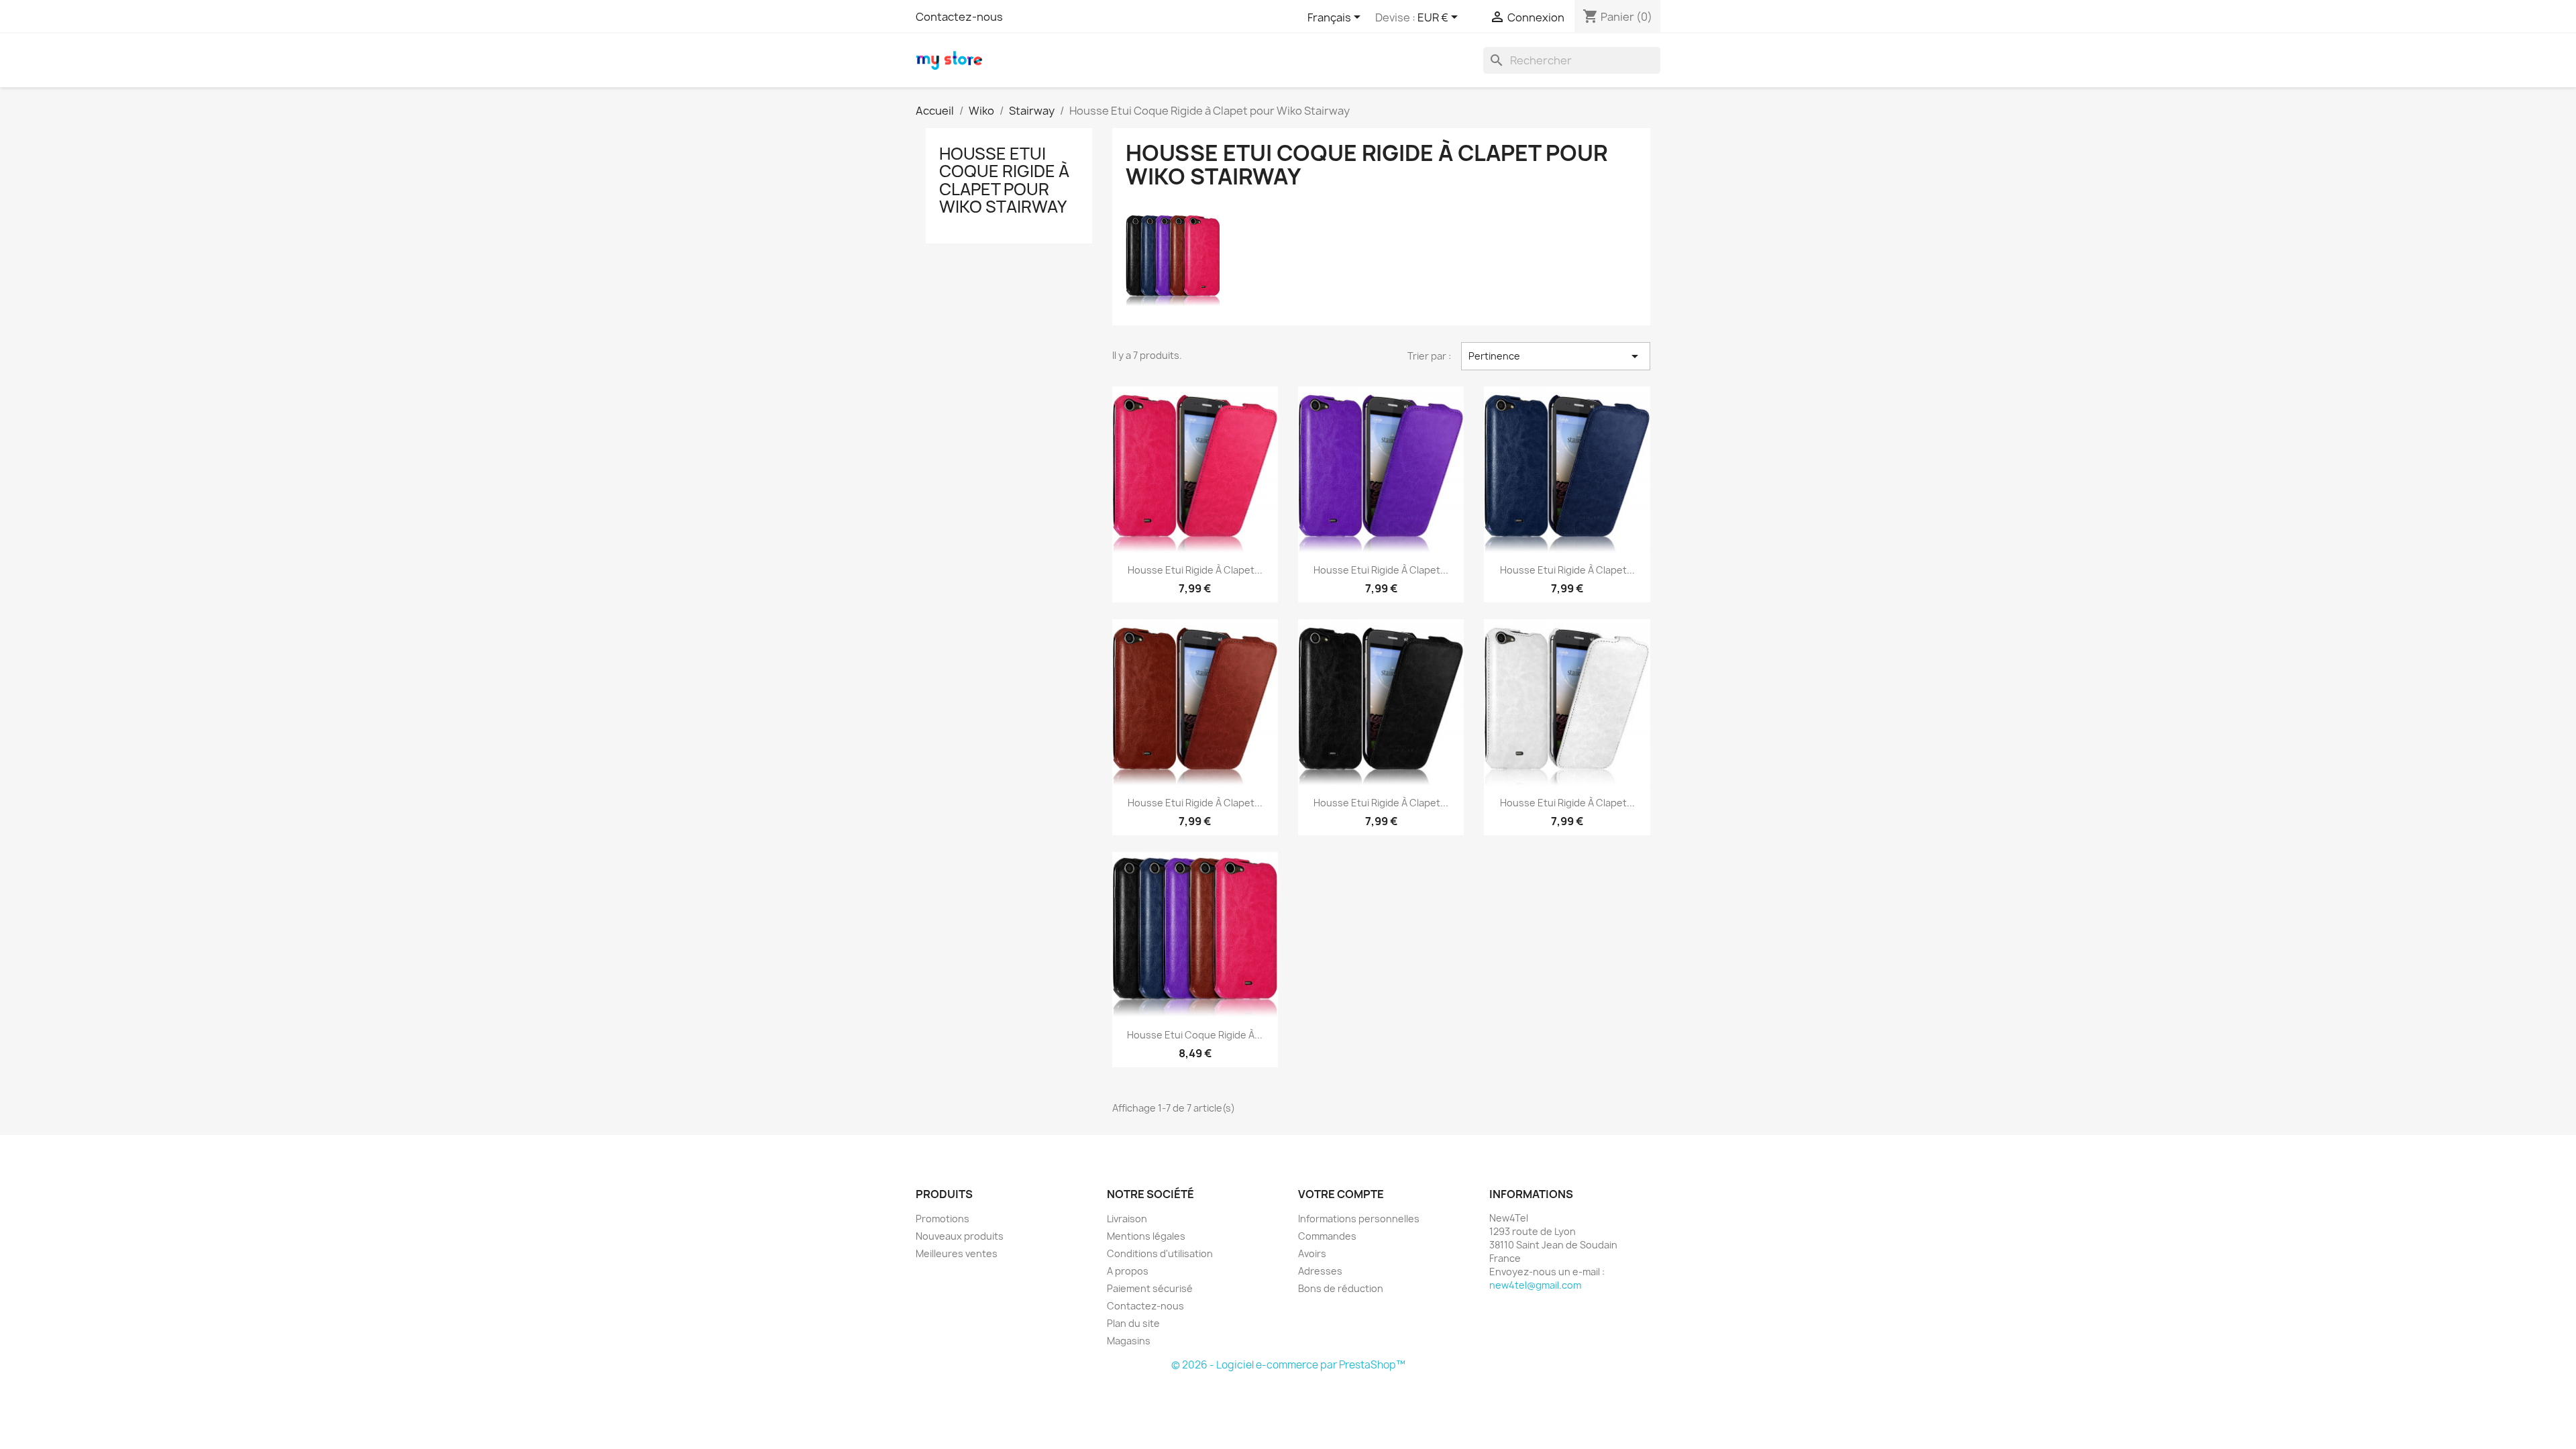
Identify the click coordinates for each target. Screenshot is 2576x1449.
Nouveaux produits (960, 1236)
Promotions (943, 1219)
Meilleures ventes (957, 1253)
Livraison (1127, 1219)
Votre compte (1341, 1194)
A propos (1128, 1271)
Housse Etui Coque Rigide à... (1195, 1035)
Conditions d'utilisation (1160, 1253)
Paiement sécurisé (1150, 1288)
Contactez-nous (959, 17)
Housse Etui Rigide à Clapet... (1195, 570)
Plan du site (1133, 1323)
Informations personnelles (1359, 1219)
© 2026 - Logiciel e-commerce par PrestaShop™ (1288, 1365)
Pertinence (1556, 356)
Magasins (1129, 1341)
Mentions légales (1146, 1236)
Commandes (1327, 1236)
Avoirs (1312, 1253)
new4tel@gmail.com (1535, 1285)
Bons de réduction (1341, 1288)
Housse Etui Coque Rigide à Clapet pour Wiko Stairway (1004, 180)
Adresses (1320, 1271)
